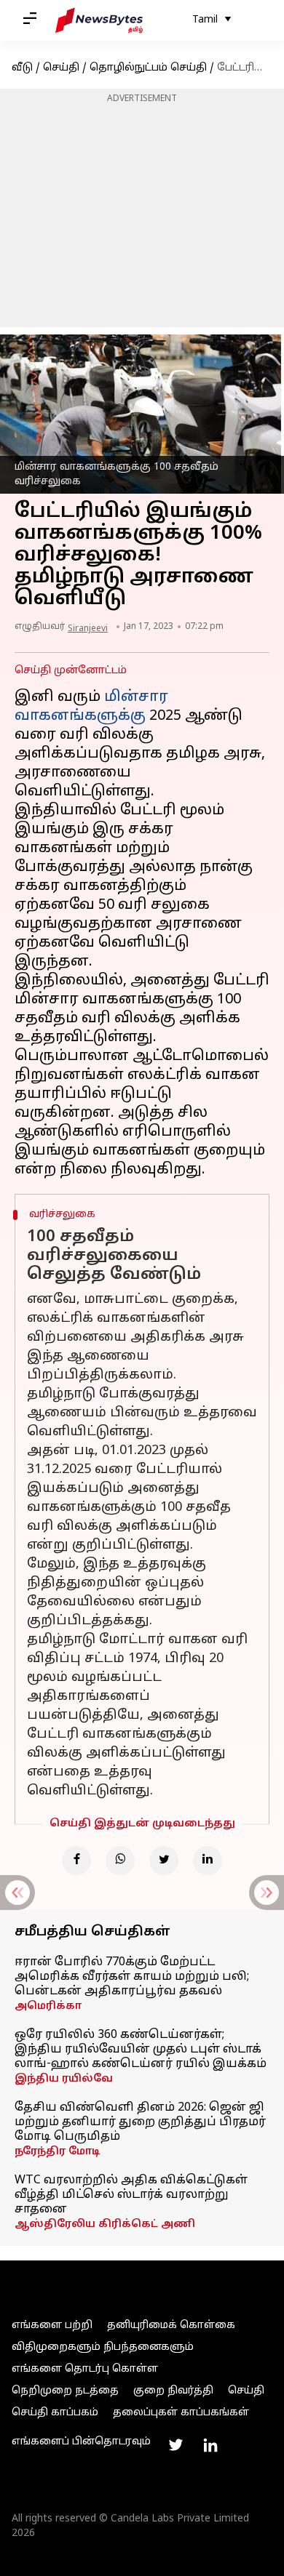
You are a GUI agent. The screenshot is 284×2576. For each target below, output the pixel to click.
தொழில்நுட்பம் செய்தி (148, 68)
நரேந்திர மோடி (57, 2152)
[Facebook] (76, 1861)
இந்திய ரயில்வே (64, 2079)
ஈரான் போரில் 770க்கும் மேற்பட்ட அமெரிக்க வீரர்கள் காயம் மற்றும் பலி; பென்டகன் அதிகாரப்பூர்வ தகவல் (132, 1977)
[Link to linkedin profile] (210, 2445)
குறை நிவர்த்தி (173, 2391)
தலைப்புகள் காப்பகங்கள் (181, 2413)
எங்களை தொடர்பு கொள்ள (85, 2369)
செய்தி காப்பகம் (55, 2413)
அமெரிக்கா (48, 2006)
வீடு (22, 68)
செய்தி (61, 68)
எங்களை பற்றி (52, 2326)
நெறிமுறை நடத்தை (65, 2391)
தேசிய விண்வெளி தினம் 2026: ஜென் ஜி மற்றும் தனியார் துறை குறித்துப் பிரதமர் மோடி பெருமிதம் (140, 2122)
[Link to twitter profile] (175, 2445)
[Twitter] (164, 1861)
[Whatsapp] (120, 1861)
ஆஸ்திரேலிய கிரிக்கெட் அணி (105, 2224)
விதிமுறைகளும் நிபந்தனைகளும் (103, 2347)
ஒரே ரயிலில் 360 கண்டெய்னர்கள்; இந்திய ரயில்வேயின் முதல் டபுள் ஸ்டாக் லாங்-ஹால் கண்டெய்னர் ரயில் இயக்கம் (141, 2050)
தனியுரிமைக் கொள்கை (171, 2326)
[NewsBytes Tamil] (99, 20)
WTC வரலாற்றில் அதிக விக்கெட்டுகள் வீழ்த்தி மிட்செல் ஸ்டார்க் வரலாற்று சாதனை (131, 2195)
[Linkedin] (208, 1861)
